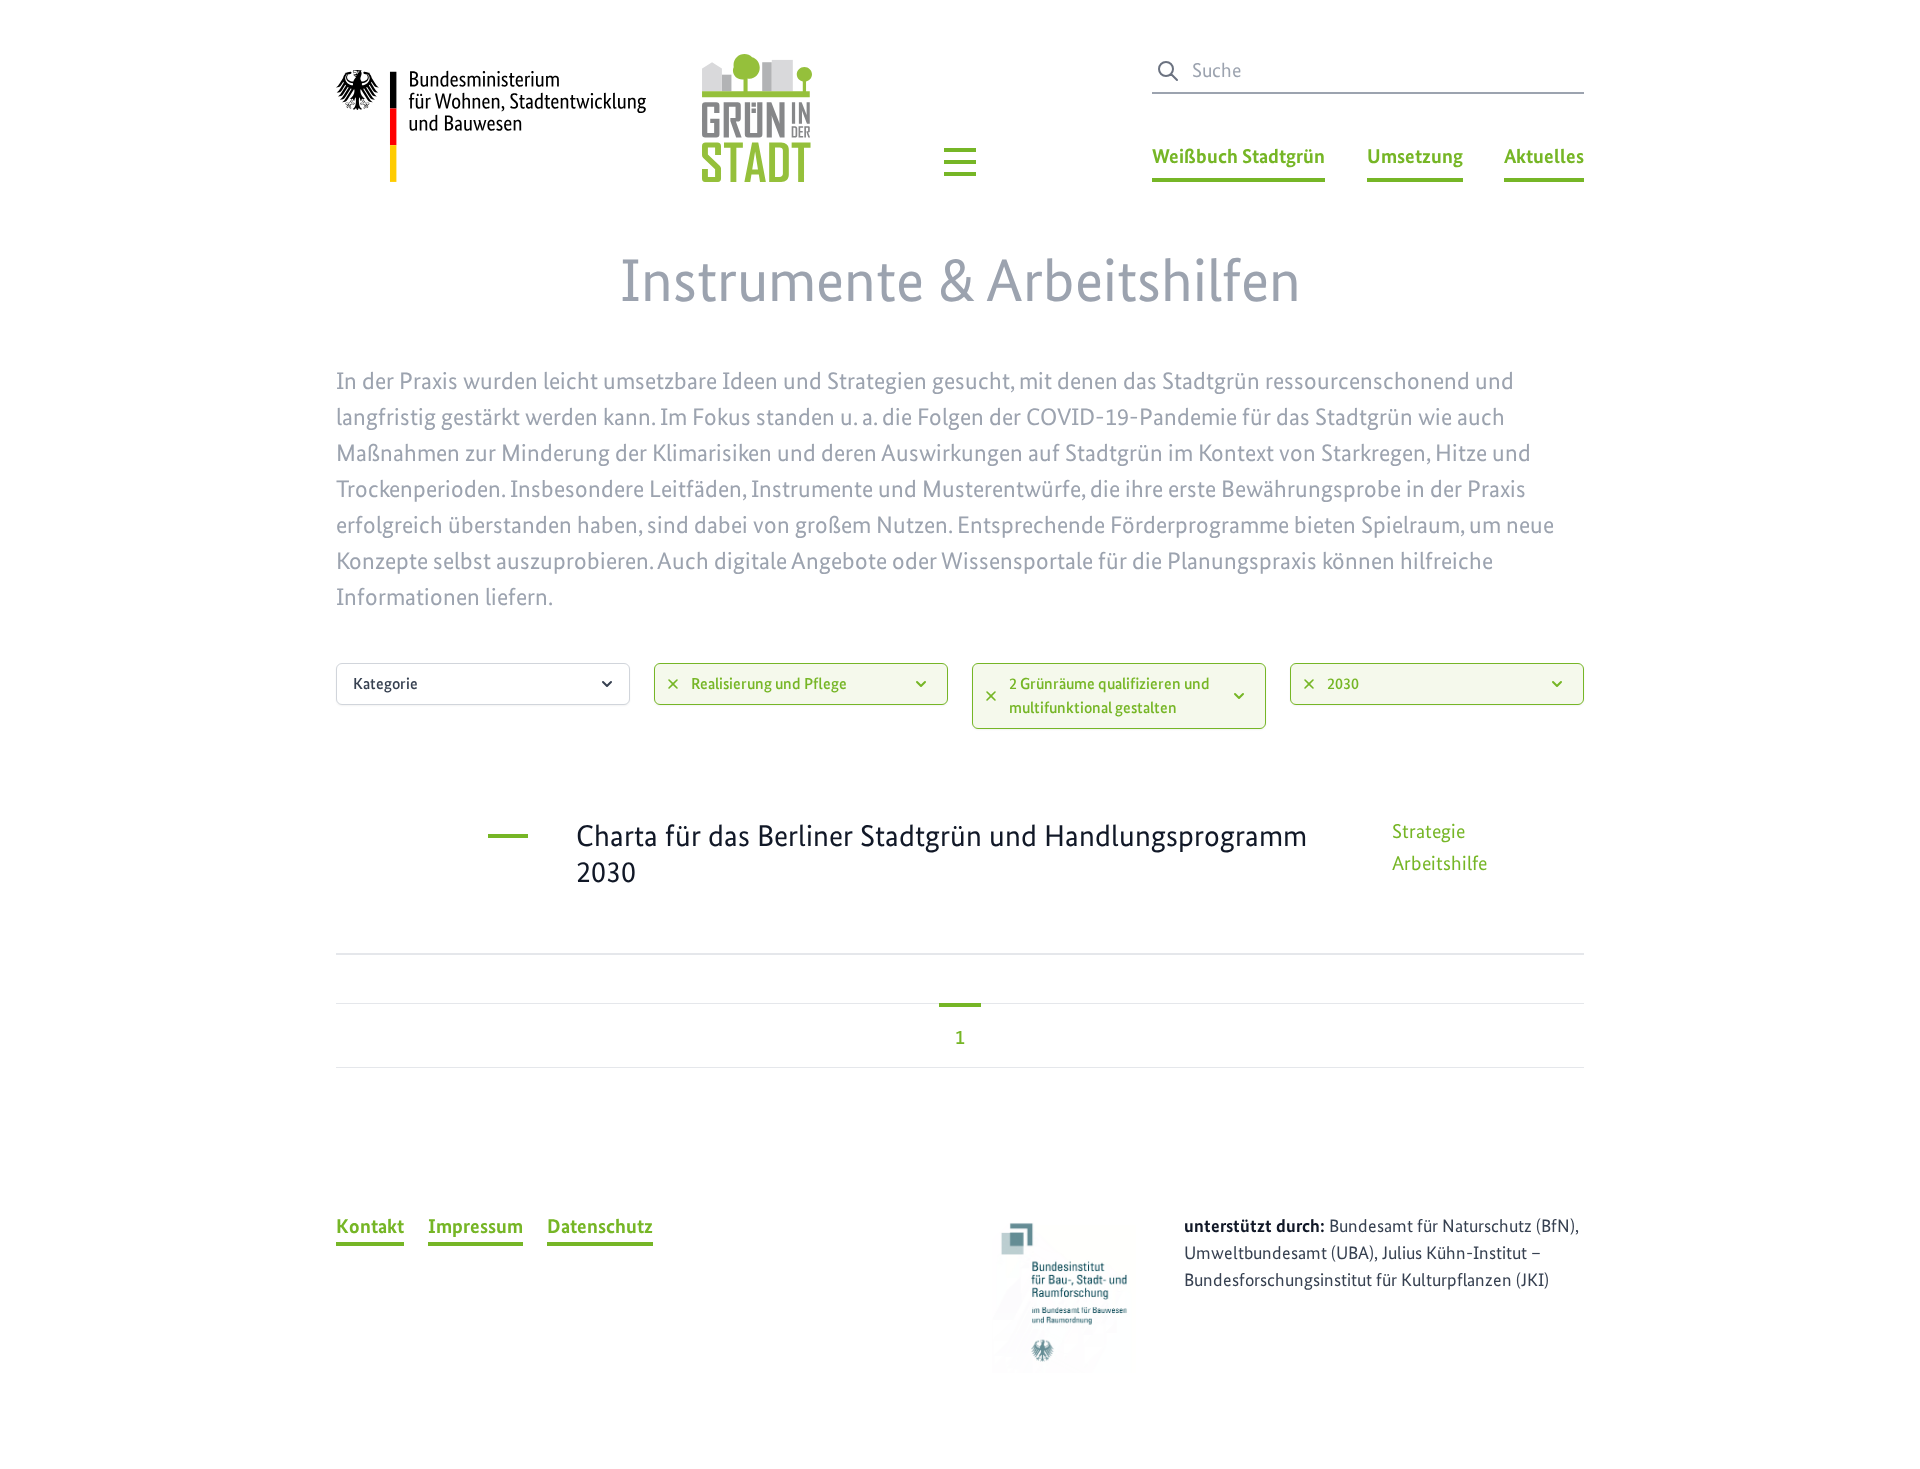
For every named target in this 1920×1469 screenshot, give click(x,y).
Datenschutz (600, 1226)
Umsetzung (1415, 156)
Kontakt (370, 1226)
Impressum (475, 1226)
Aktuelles (1544, 156)
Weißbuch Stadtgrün (1238, 156)
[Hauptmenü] (960, 162)
